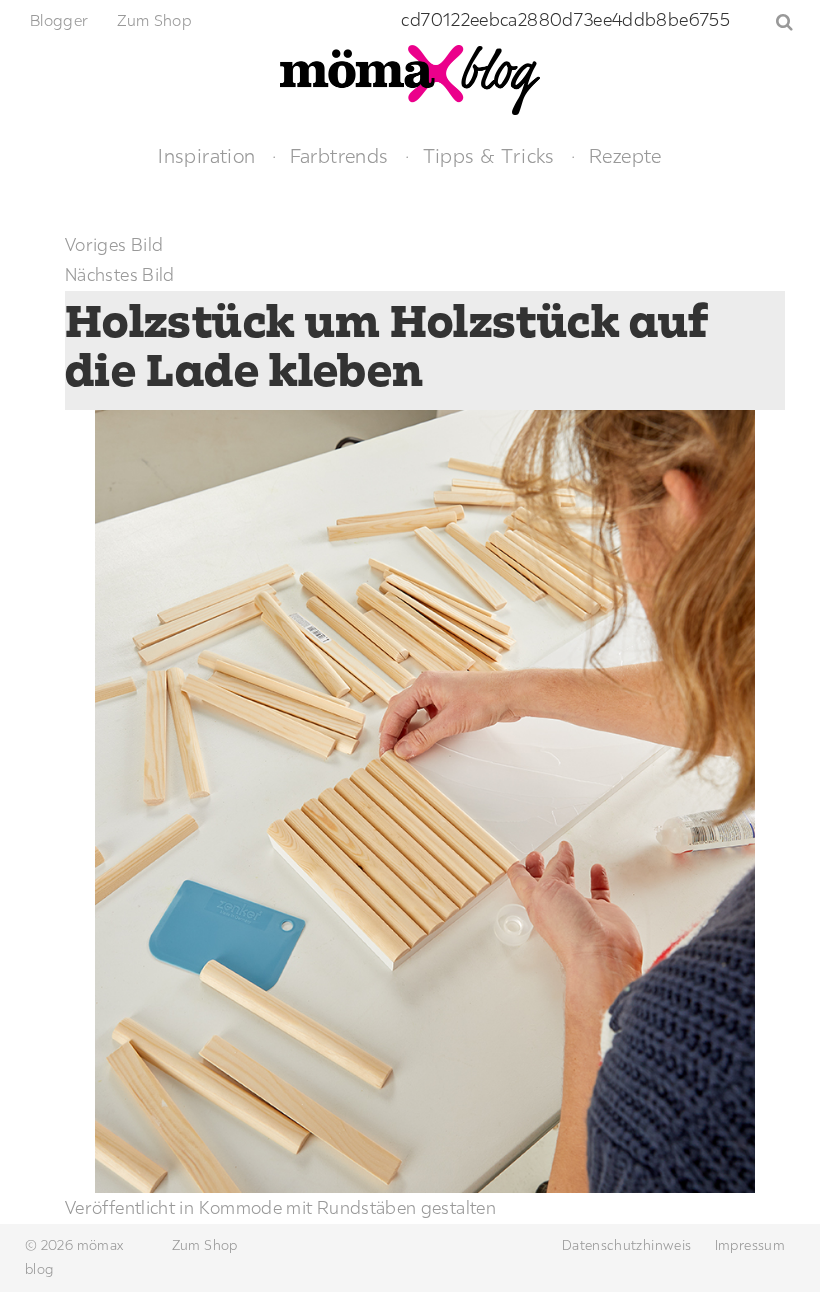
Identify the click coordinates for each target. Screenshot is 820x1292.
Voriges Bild (114, 244)
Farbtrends (339, 155)
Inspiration (206, 155)
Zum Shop (154, 20)
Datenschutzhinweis (626, 1245)
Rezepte (625, 155)
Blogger (59, 20)
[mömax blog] (410, 77)
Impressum (750, 1245)
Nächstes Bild (120, 274)
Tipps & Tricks (489, 155)
